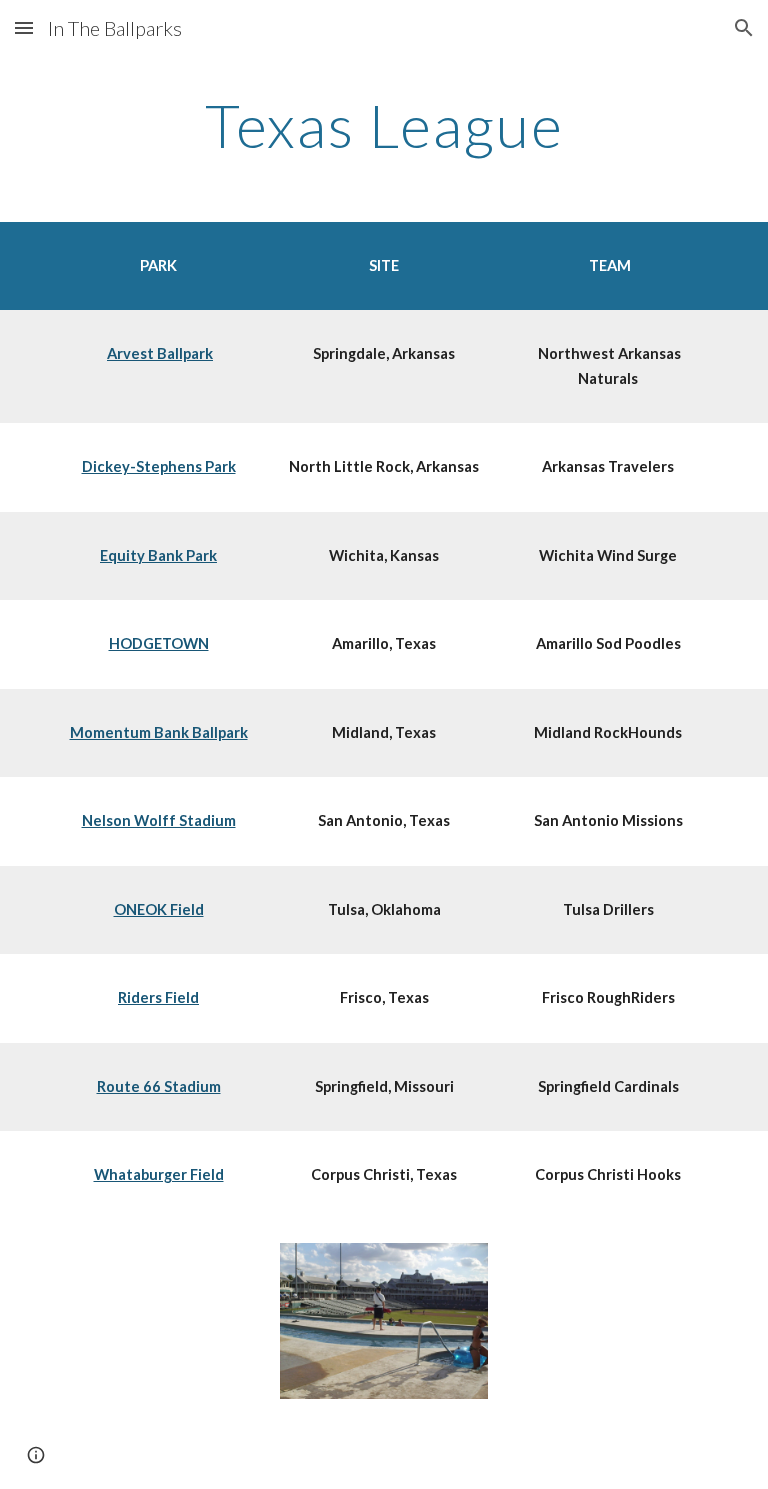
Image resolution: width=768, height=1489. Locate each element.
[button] (24, 27)
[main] (383, 125)
